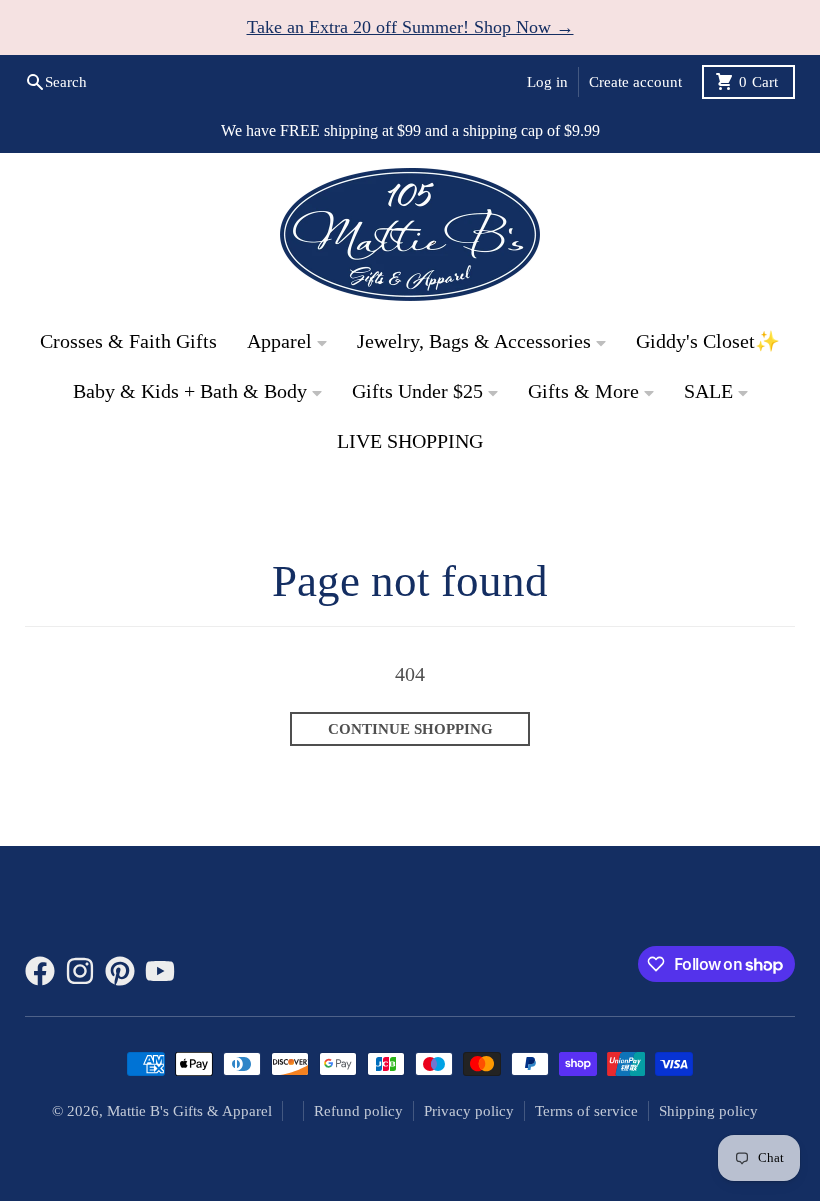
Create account (635, 82)
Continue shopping (410, 729)
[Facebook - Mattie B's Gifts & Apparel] (40, 971)
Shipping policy (708, 1111)
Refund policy (358, 1111)
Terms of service (586, 1111)
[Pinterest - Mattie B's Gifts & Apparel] (120, 971)
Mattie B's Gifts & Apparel (189, 1111)
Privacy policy (469, 1111)
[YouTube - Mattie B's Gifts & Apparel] (160, 971)
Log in (547, 82)
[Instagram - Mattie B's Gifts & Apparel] (80, 971)
